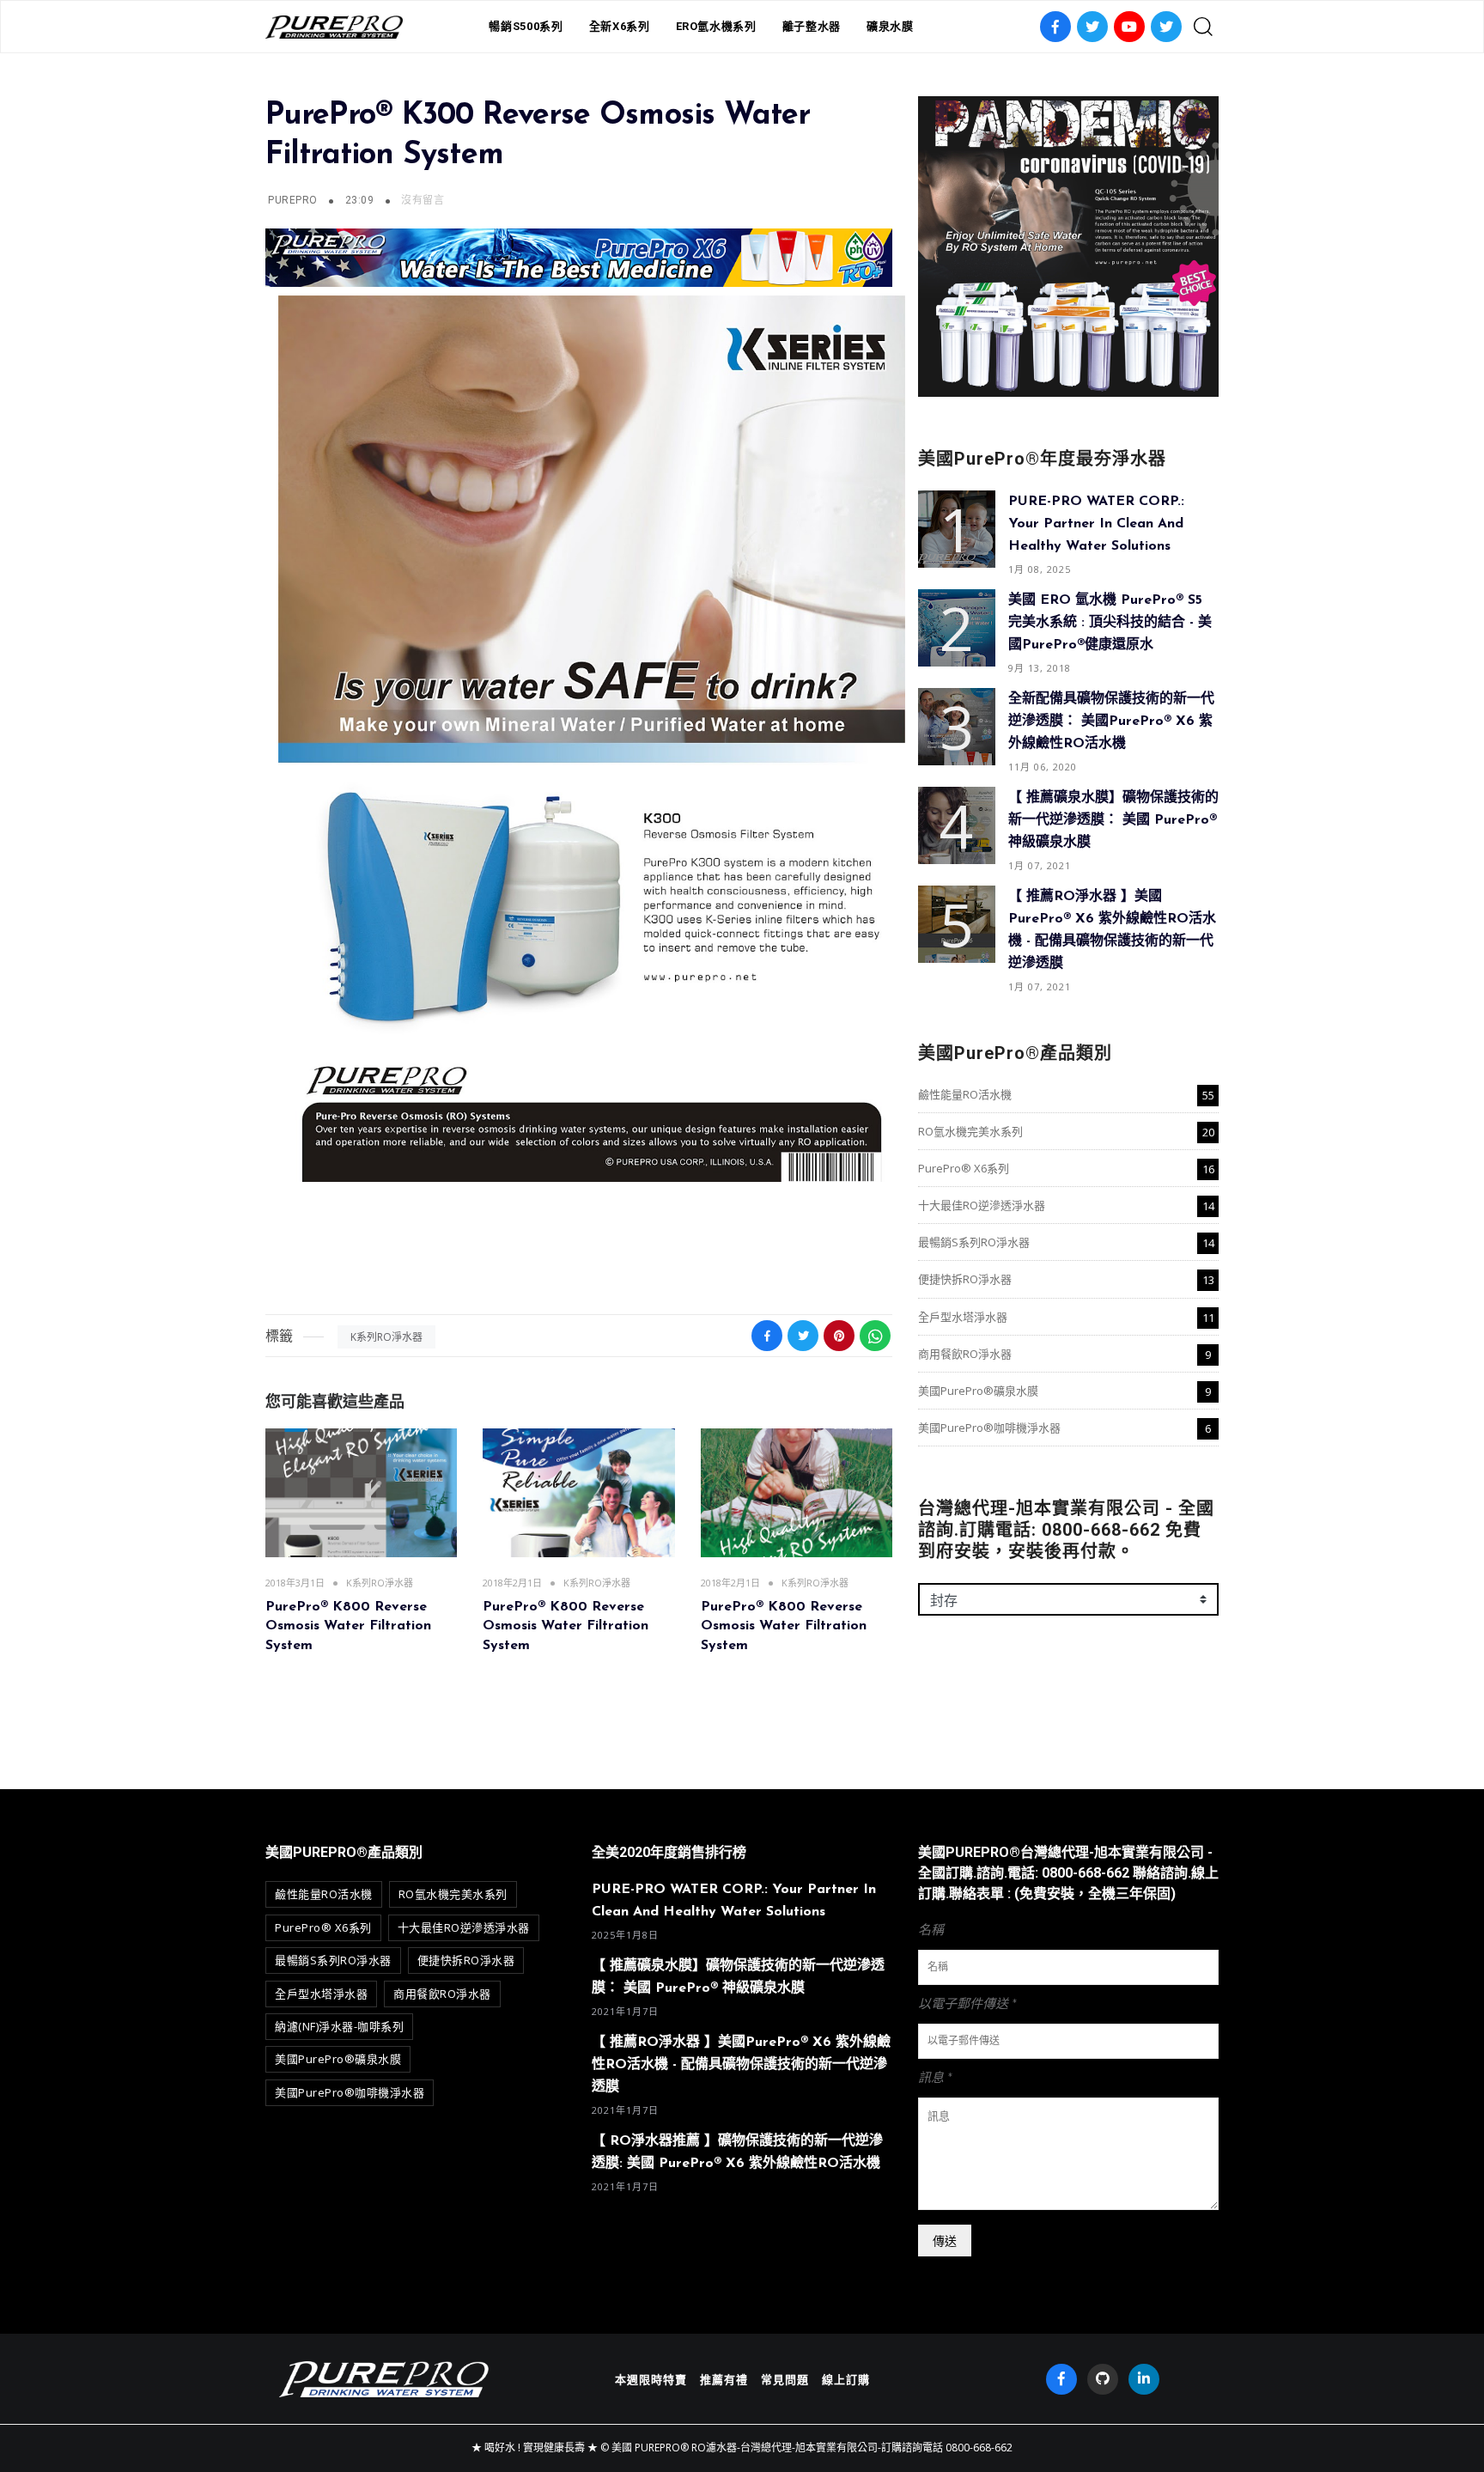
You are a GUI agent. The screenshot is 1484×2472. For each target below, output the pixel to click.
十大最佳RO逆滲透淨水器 (982, 1205)
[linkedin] (1144, 2379)
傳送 (945, 2241)
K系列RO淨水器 (386, 1337)
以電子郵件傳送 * (967, 2004)
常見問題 (785, 2379)
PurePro (292, 200)
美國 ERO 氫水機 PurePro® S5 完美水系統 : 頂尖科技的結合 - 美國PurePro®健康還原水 (1110, 623)
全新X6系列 (620, 26)
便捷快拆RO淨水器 (965, 1279)
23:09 (361, 200)
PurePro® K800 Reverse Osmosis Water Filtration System (348, 1626)
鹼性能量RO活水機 (965, 1094)
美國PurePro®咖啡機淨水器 (989, 1428)
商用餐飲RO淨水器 (965, 1354)
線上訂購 (846, 2379)
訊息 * (935, 2078)
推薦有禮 (724, 2379)
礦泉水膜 (890, 26)
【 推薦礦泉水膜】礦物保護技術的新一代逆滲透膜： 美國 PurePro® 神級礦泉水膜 (1113, 820)
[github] (1103, 2379)
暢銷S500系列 (526, 26)
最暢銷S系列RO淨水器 (974, 1242)
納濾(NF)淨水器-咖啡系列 (339, 2026)
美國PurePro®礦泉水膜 (978, 1391)
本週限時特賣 (651, 2379)
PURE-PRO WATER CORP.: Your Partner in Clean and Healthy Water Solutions (1096, 524)
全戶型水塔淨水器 (963, 1317)
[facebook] (1061, 2379)
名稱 (931, 1930)
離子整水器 (812, 26)
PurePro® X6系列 (964, 1168)
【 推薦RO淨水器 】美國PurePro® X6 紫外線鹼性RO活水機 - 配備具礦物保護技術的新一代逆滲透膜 (741, 2065)
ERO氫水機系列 (716, 26)
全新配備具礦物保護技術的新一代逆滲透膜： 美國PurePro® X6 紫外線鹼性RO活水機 (1111, 722)
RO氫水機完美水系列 (970, 1131)
